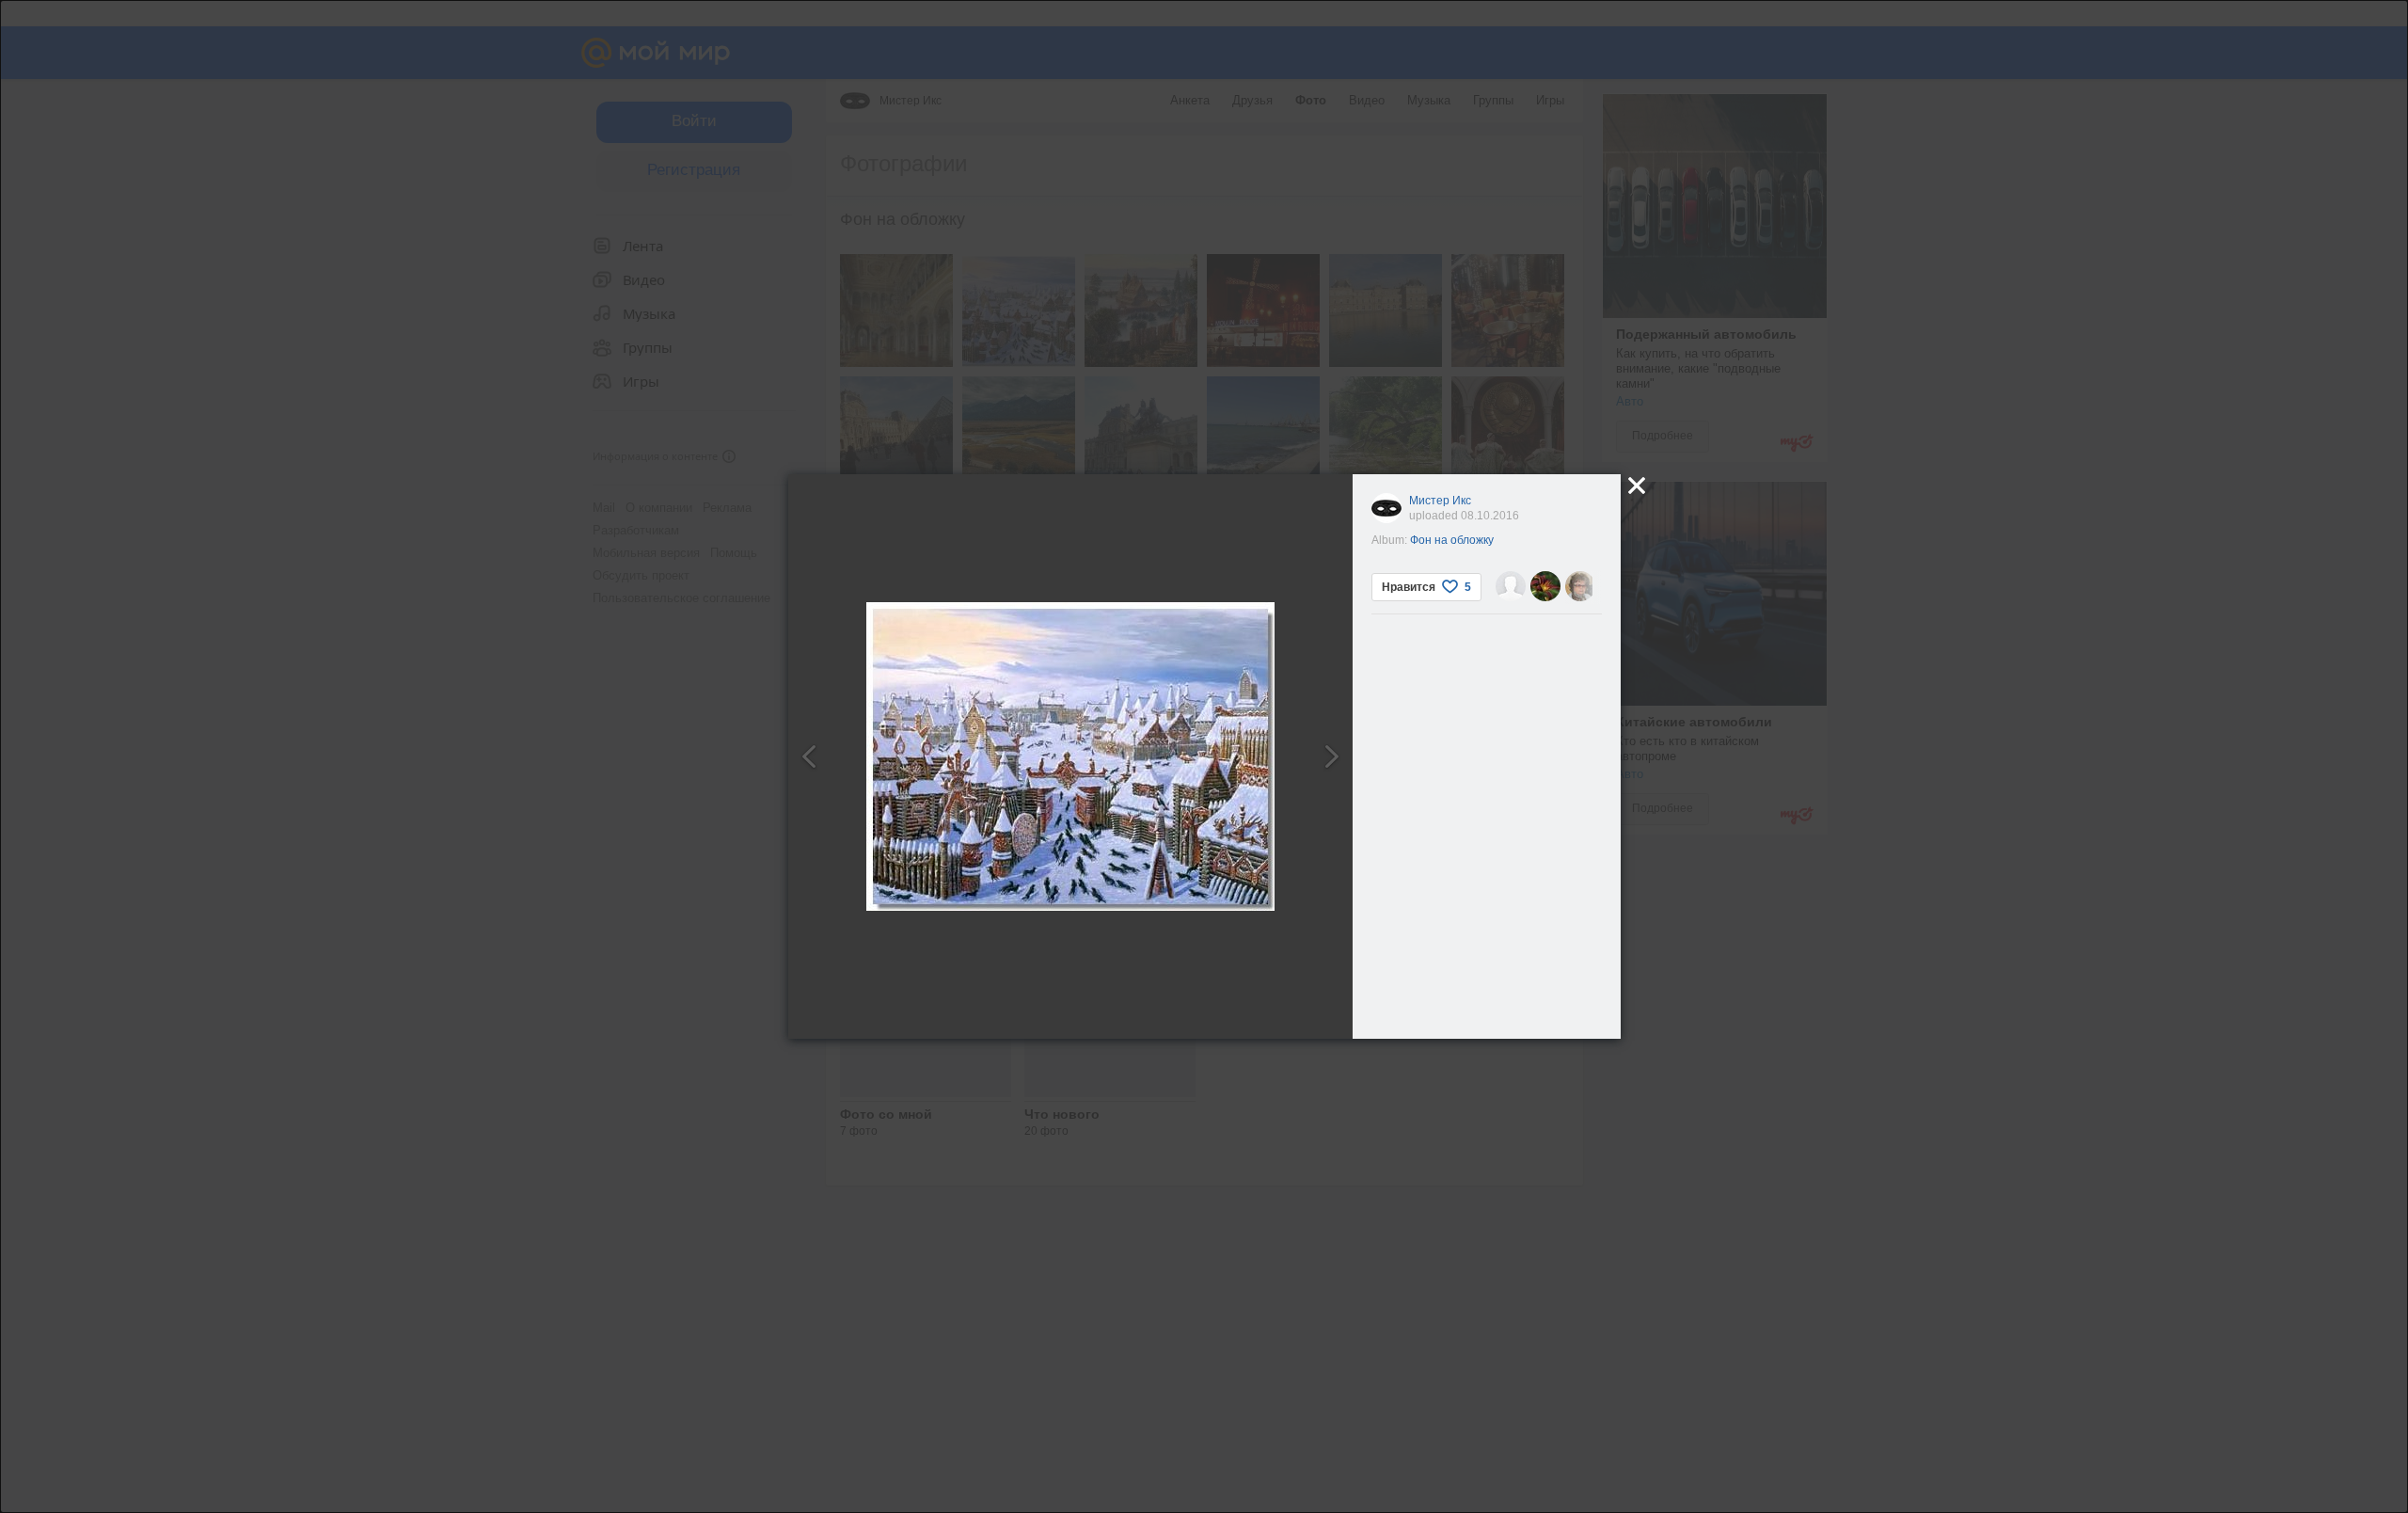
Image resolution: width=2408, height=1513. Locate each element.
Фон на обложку (1452, 540)
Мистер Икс (1440, 501)
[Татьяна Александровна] (1511, 586)
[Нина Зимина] (1580, 586)
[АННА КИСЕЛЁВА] (1545, 586)
